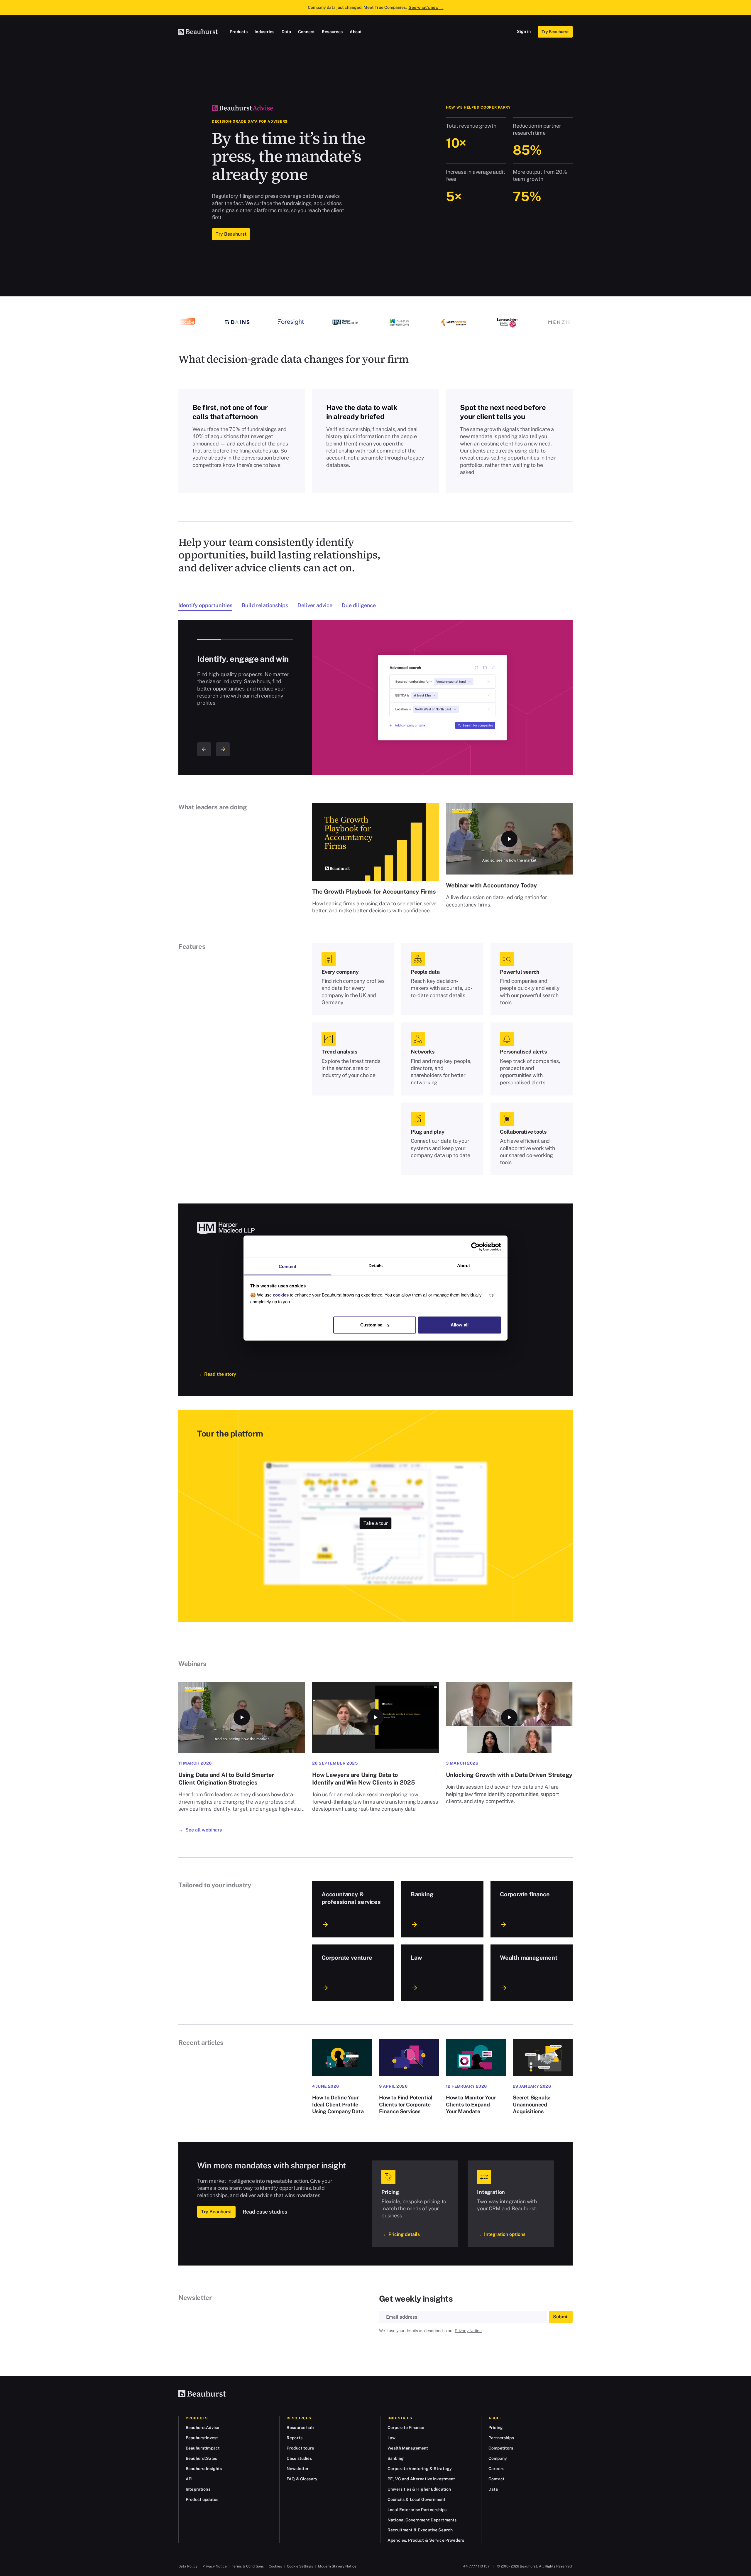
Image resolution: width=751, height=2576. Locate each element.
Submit (561, 2317)
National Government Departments (422, 2520)
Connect (306, 32)
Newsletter (298, 2469)
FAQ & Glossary (302, 2479)
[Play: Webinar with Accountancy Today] (509, 839)
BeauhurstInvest (202, 2438)
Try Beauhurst (555, 32)
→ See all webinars (200, 1830)
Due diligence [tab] (359, 605)
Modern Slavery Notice (337, 2566)
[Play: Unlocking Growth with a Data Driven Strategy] (509, 1717)
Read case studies (265, 2212)
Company (498, 2458)
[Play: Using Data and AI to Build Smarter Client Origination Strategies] (242, 1717)
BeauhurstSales (201, 2458)
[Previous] (204, 749)
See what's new (426, 7)
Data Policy (188, 2566)
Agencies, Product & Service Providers (426, 2540)
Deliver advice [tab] (315, 605)
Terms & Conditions (248, 2566)
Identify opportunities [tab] (205, 605)
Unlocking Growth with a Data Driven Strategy (509, 1775)
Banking (396, 2458)
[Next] (223, 749)
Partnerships (501, 2438)
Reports (295, 2438)
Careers (496, 2469)
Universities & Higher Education (419, 2489)
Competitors (501, 2448)
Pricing (496, 2428)
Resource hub (300, 2428)
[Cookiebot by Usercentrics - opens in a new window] (475, 1247)
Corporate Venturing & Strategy (420, 2469)
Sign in (524, 31)
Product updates (202, 2499)
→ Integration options (501, 2234)
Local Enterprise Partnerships (417, 2510)
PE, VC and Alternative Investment (421, 2479)
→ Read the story (217, 1374)
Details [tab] (376, 1266)
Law (391, 2438)
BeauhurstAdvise (202, 2428)
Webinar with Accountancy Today (491, 885)
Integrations (198, 2489)
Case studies (299, 2458)
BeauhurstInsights (204, 2469)
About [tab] (464, 1266)
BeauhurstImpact (203, 2448)
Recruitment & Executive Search (420, 2530)
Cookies (275, 2566)
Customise (371, 1325)
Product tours (300, 2448)
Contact (497, 2479)
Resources (332, 32)
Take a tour (376, 1523)
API (189, 2479)
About (356, 32)
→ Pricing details (401, 2234)
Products (239, 32)
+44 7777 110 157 (475, 2566)
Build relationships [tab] (265, 605)
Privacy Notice (468, 2331)
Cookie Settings (300, 2566)
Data (286, 32)
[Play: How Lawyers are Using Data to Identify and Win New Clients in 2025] (375, 1717)
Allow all (460, 1325)
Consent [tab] (287, 1266)
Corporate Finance (406, 2428)
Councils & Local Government (417, 2499)
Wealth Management (408, 2448)
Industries (264, 32)
